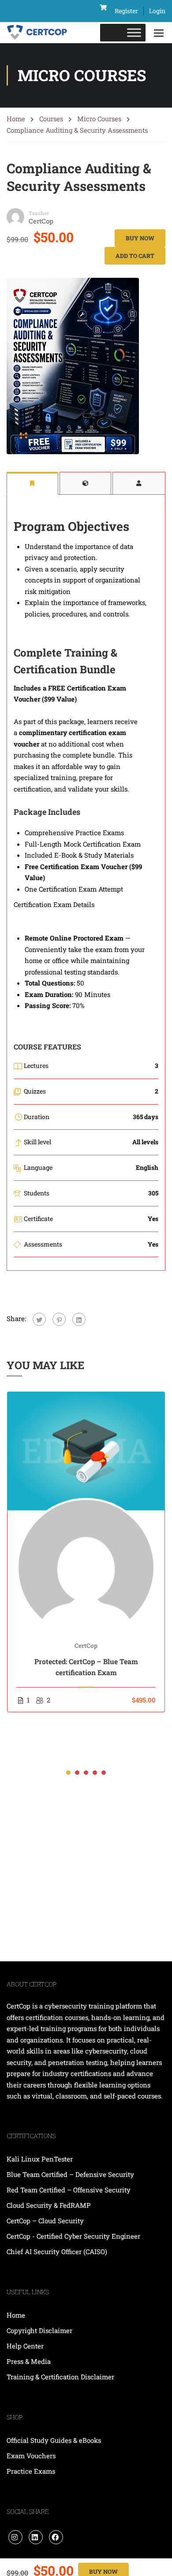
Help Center (25, 2346)
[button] (68, 1773)
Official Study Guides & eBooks (54, 2440)
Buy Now (140, 238)
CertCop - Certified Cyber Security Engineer (73, 2236)
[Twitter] (39, 1319)
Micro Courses (99, 119)
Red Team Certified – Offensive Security (69, 2190)
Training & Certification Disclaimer (60, 2377)
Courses (51, 119)
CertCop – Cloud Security (46, 2221)
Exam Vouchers (31, 2456)
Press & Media (29, 2361)
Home (16, 119)
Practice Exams (31, 2471)
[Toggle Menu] (134, 33)
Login (157, 11)
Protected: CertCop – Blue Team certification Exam (86, 1667)
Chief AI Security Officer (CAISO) (57, 2251)
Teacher (39, 213)
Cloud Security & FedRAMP (49, 2205)
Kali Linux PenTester (40, 2159)
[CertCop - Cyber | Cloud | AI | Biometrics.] (37, 33)
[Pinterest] (59, 1319)
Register (126, 11)
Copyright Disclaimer (39, 2330)
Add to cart (135, 256)
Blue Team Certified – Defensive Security (70, 2174)
